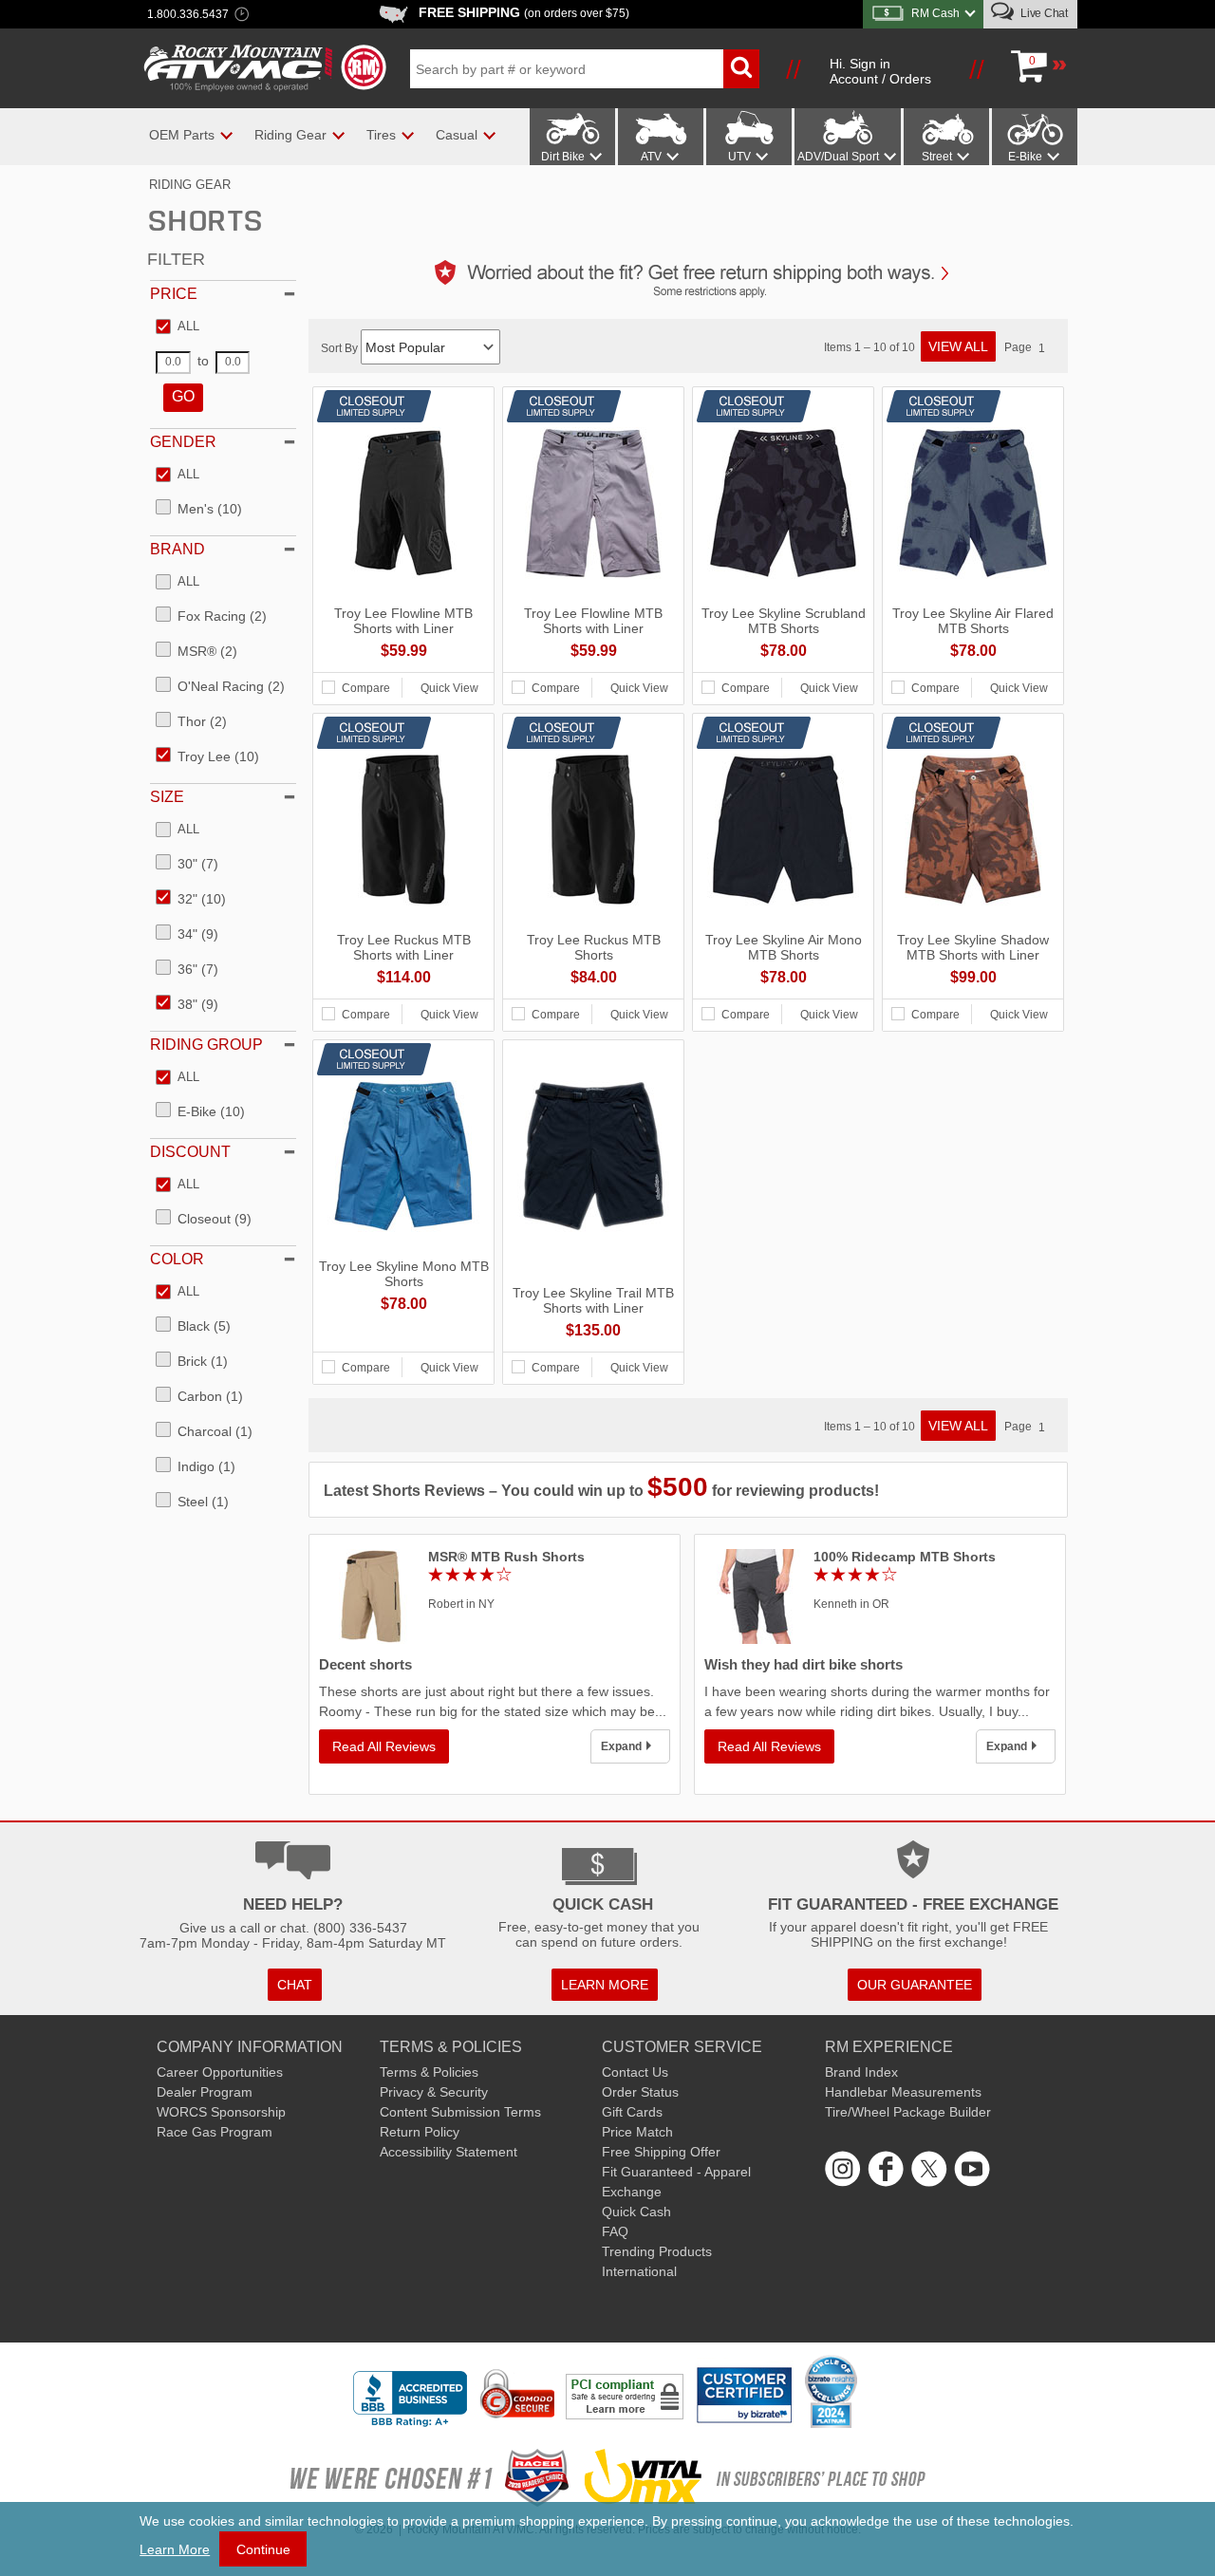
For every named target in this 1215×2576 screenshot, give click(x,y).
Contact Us (635, 2072)
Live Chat (1043, 13)
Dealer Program (205, 2092)
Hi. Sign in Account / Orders (880, 71)
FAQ (615, 2231)
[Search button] (741, 69)
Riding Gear (190, 185)
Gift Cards (632, 2112)
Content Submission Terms (460, 2112)
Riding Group (206, 1045)
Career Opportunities (220, 2072)
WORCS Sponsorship (221, 2112)
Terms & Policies (429, 2072)
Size (167, 797)
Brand (178, 549)
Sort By (341, 348)
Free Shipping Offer (661, 2152)
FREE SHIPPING (524, 12)
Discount (190, 1152)
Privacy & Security (434, 2092)
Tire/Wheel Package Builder (908, 2112)
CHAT (295, 1985)
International (639, 2271)
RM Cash (935, 13)
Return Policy (420, 2132)
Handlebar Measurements (903, 2092)
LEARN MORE (605, 1985)
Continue (263, 2549)
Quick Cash (636, 2212)
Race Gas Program (215, 2132)
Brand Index (861, 2072)
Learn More (175, 2549)
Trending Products (657, 2251)
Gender (183, 442)
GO (183, 396)
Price (174, 294)
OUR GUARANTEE (915, 1985)
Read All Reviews (384, 1746)
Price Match (637, 2132)
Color (177, 1259)
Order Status (640, 2092)
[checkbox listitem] (178, 327)
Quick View (449, 688)
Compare (366, 688)
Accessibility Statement (449, 2152)
